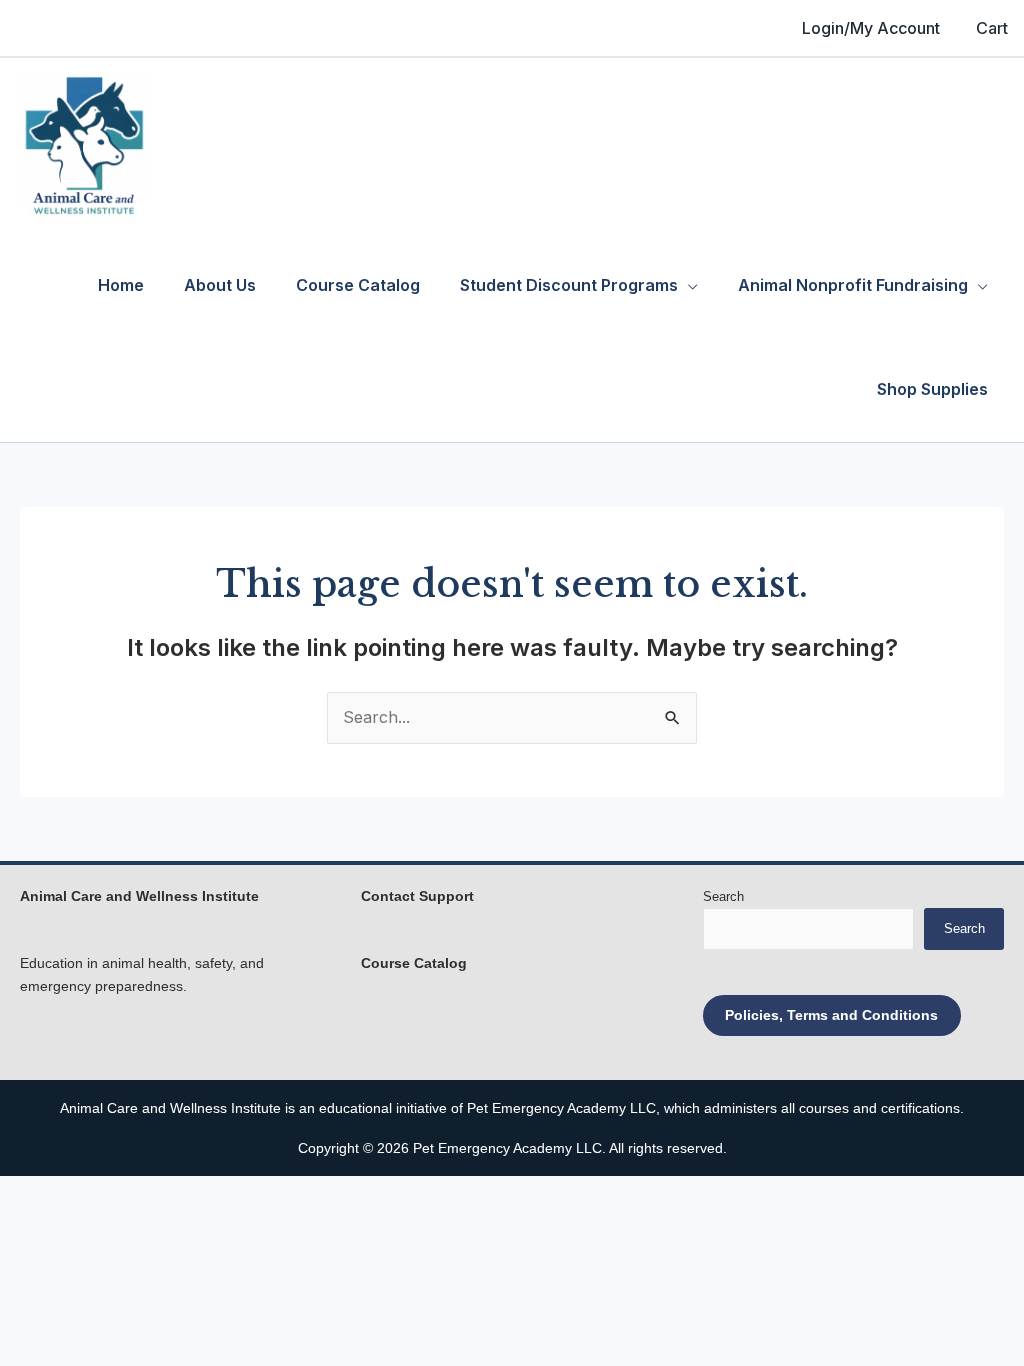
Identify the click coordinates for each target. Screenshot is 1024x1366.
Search (723, 896)
